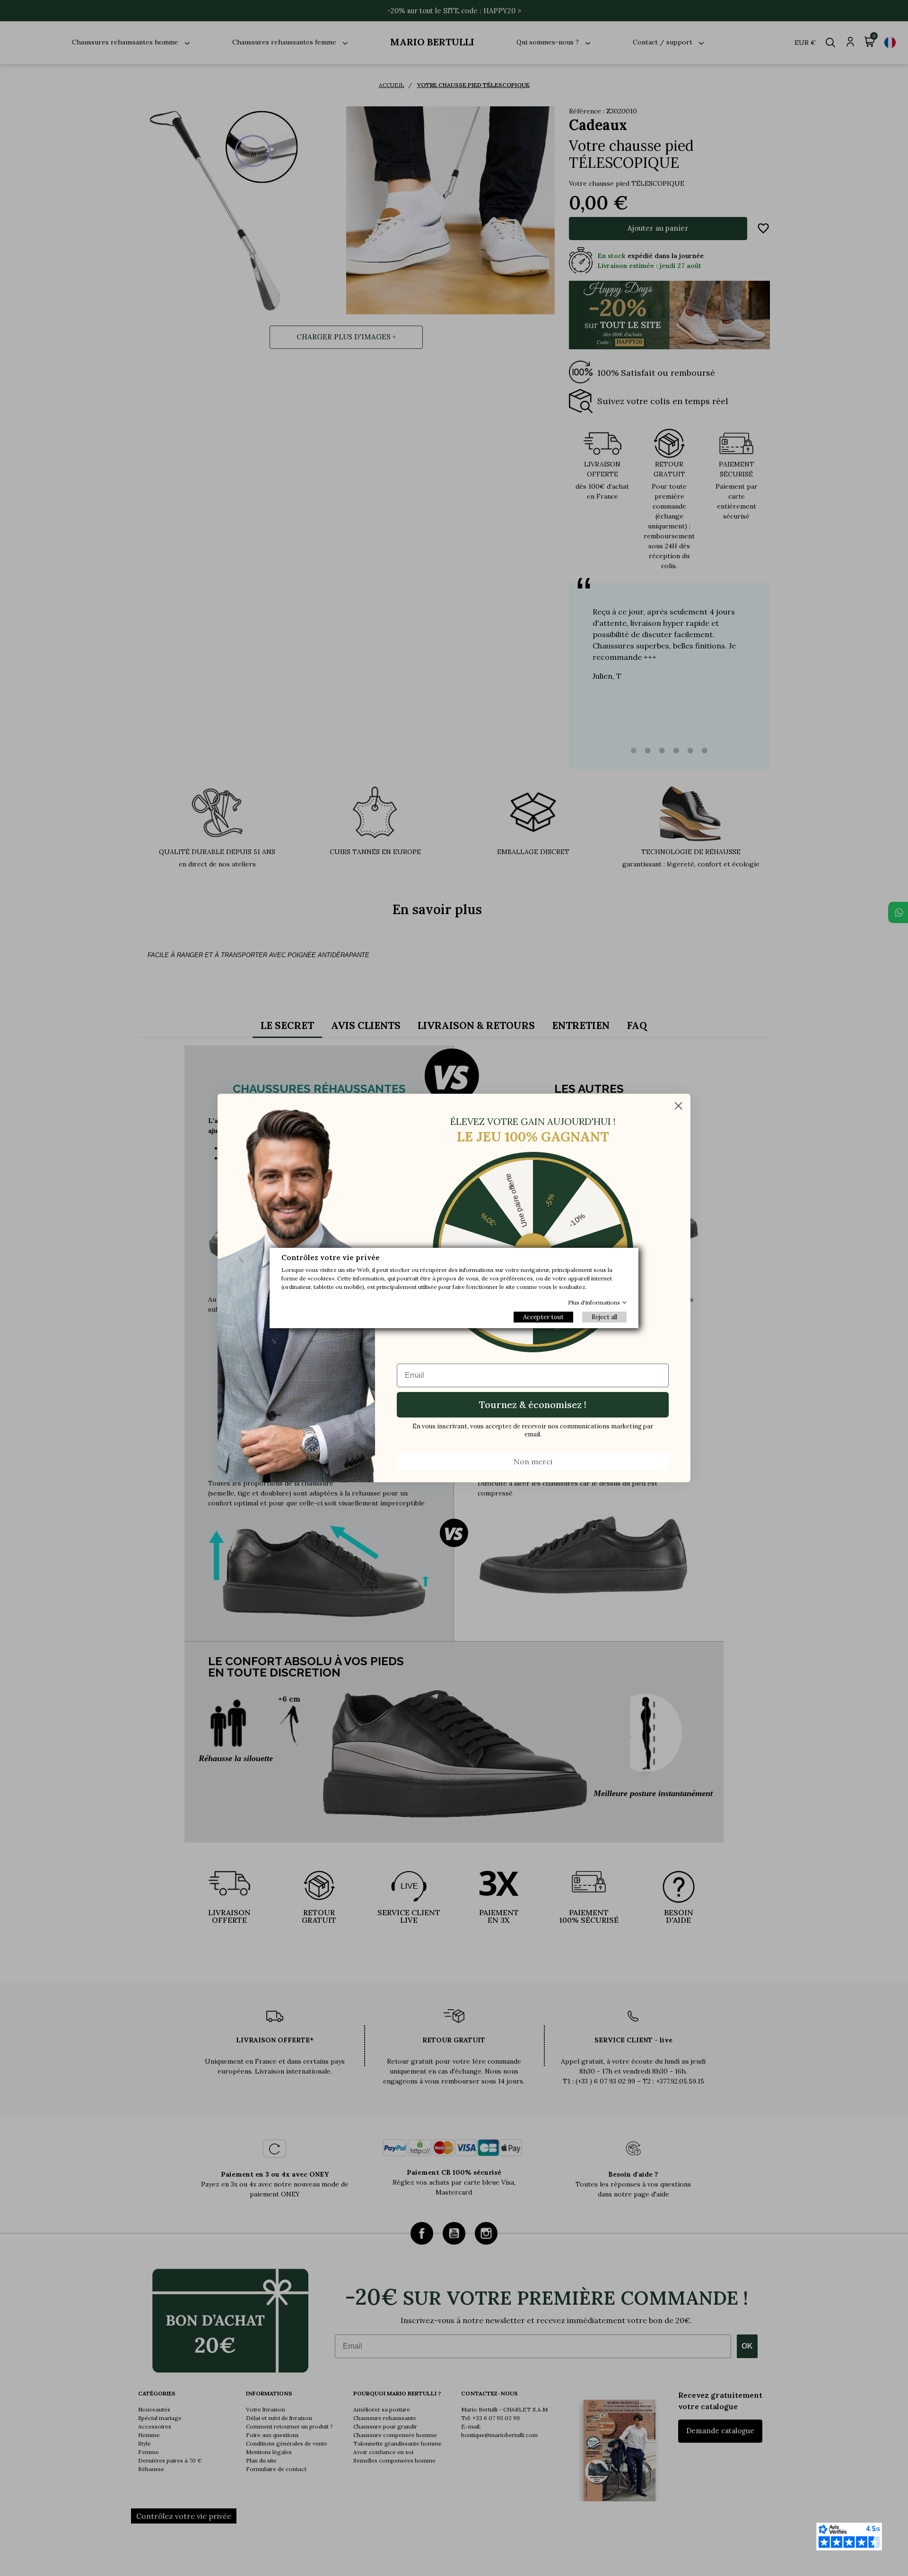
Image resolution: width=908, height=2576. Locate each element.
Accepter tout (543, 1317)
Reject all (604, 1317)
